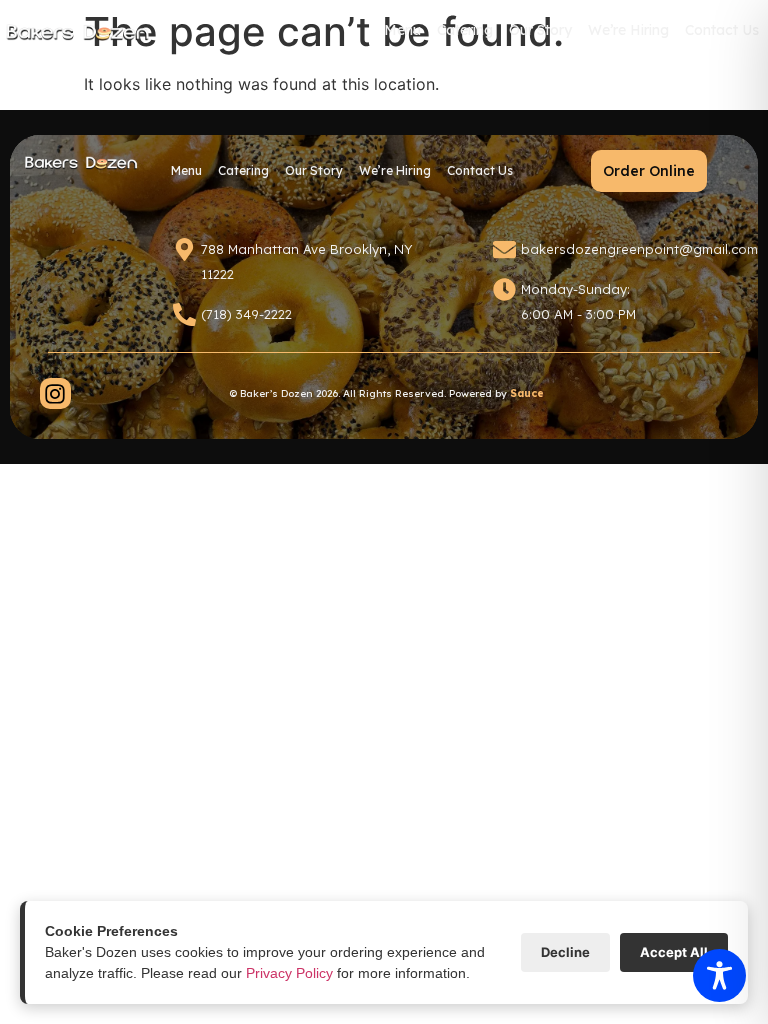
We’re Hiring (628, 30)
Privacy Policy (289, 973)
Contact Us (722, 30)
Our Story (540, 30)
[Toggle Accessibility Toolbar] (719, 975)
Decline (565, 952)
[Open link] (55, 393)
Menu (404, 36)
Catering (466, 36)
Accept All (674, 952)
